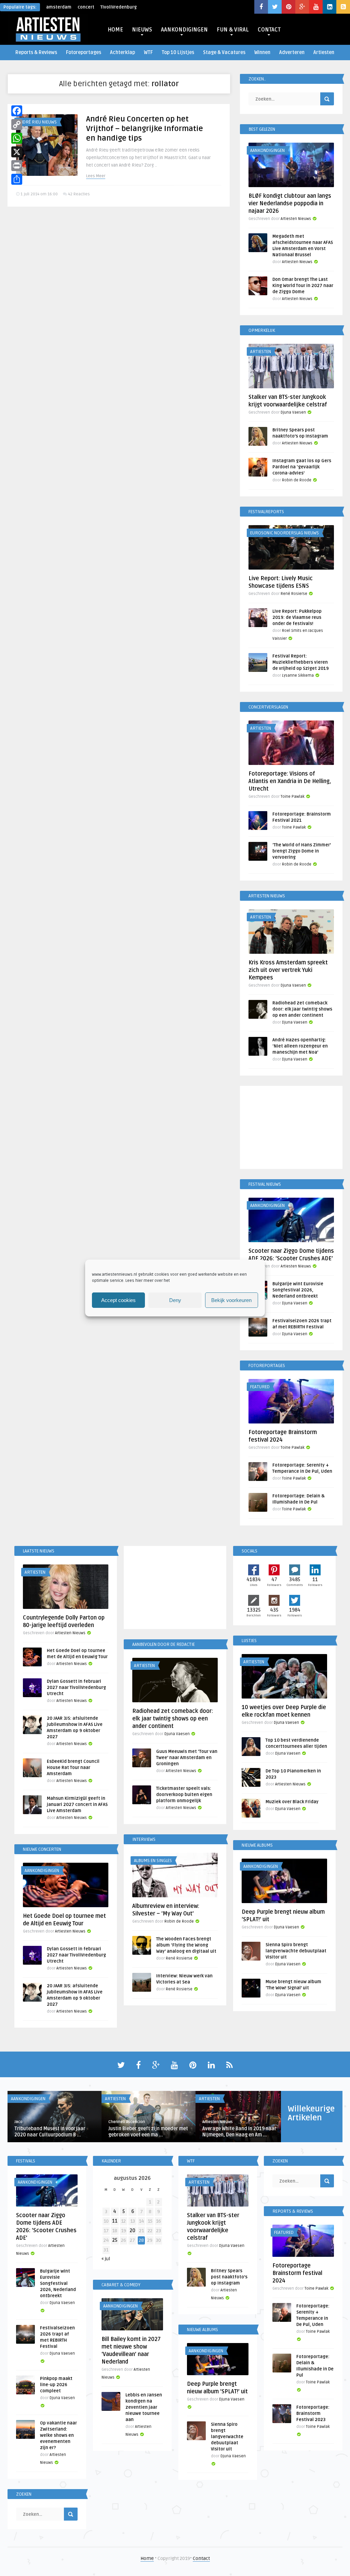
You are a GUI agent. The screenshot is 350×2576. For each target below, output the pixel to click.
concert (86, 7)
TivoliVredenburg (119, 7)
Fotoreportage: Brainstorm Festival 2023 (313, 2414)
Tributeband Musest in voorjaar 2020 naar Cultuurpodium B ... (50, 2132)
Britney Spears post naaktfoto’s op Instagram (229, 2277)
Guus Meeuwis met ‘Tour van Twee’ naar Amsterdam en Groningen (187, 1758)
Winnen (262, 53)
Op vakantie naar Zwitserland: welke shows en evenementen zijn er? (58, 2435)
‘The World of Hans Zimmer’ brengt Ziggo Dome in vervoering (302, 851)
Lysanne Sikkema (298, 675)
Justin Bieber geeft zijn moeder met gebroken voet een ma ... (148, 2132)
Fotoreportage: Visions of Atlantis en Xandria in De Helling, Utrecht (290, 781)
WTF (148, 53)
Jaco (18, 2122)
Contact (201, 2558)
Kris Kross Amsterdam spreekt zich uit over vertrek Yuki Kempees (288, 970)
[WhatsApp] (17, 138)
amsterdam (59, 7)
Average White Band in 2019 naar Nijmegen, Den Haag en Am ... (239, 2132)
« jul (106, 2259)
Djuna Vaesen (293, 412)
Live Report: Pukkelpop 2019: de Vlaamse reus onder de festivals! (297, 617)
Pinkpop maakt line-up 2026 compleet (56, 2385)
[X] (17, 152)
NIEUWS (142, 30)
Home (147, 2558)
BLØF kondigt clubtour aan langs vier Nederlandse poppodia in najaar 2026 (290, 204)
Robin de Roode (297, 480)
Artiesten (324, 53)
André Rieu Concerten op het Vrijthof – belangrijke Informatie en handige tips (145, 129)
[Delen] (17, 179)
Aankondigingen (267, 151)
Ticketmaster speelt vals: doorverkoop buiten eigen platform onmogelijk (184, 1795)
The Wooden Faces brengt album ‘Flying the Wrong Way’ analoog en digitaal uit (186, 1945)
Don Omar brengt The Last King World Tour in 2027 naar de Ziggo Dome (303, 286)
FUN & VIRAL (233, 30)
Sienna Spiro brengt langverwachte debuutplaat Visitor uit (296, 1951)
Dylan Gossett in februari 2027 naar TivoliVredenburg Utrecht (76, 1688)
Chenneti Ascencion (127, 2122)
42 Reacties (79, 194)
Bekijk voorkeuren (231, 1300)
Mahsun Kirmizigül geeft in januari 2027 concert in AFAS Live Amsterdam (77, 1805)
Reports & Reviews (36, 53)
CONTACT (269, 30)
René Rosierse (294, 594)
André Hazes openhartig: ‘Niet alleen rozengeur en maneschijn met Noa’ (300, 1046)
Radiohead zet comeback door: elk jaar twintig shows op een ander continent (302, 1009)
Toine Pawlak (293, 797)
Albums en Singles (153, 1861)
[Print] (17, 166)
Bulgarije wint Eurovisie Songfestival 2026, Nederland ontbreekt (298, 1290)
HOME (115, 30)
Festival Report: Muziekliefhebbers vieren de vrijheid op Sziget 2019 (301, 662)
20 (132, 2231)
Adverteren (292, 53)
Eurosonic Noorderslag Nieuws (285, 533)
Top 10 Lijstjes (178, 53)
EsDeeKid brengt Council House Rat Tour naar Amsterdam (73, 1768)
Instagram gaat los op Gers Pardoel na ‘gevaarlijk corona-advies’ (302, 467)
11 (115, 2221)
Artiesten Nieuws (296, 219)
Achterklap (123, 53)
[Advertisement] (291, 1129)
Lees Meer (96, 176)
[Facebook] (17, 111)
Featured (260, 1387)
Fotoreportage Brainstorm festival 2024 (297, 2273)
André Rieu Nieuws (37, 122)
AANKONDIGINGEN (184, 30)
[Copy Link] (17, 125)
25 (115, 2240)
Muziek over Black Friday (292, 1802)
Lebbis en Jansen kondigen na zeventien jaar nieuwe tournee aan (144, 2407)
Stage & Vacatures (224, 53)
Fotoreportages (84, 53)
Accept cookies (118, 1300)
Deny (175, 1300)
